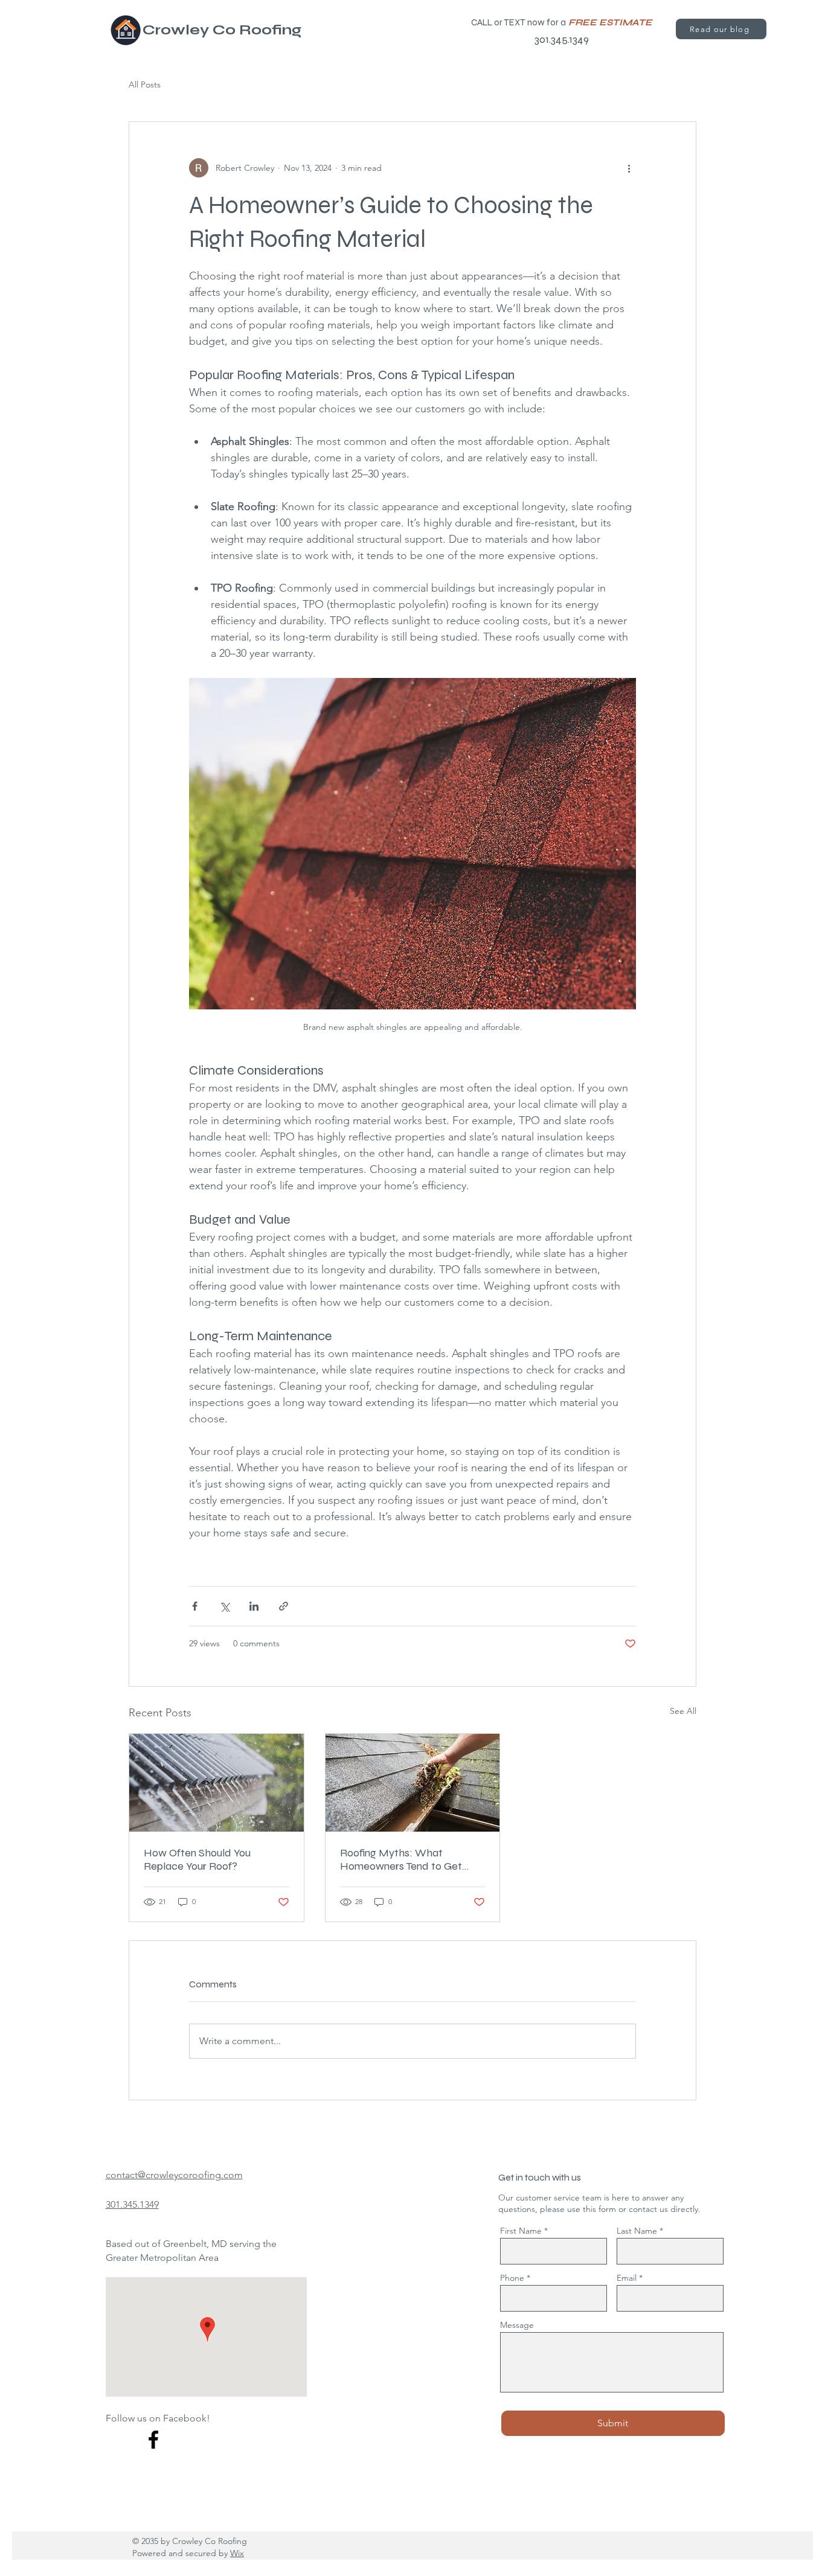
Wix (237, 2553)
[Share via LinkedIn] (254, 1606)
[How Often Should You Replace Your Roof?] (217, 1783)
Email (627, 2278)
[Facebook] (153, 2440)
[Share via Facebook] (195, 1606)
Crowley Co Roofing (222, 30)
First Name (521, 2231)
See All (683, 1711)
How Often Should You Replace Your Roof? (197, 1859)
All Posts (145, 85)
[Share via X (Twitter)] (224, 1606)
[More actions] (629, 168)
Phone (512, 2278)
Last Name (637, 2231)
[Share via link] (284, 1606)
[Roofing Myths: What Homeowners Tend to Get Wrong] (413, 1783)
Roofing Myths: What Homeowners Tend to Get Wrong (401, 1859)
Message (517, 2325)
